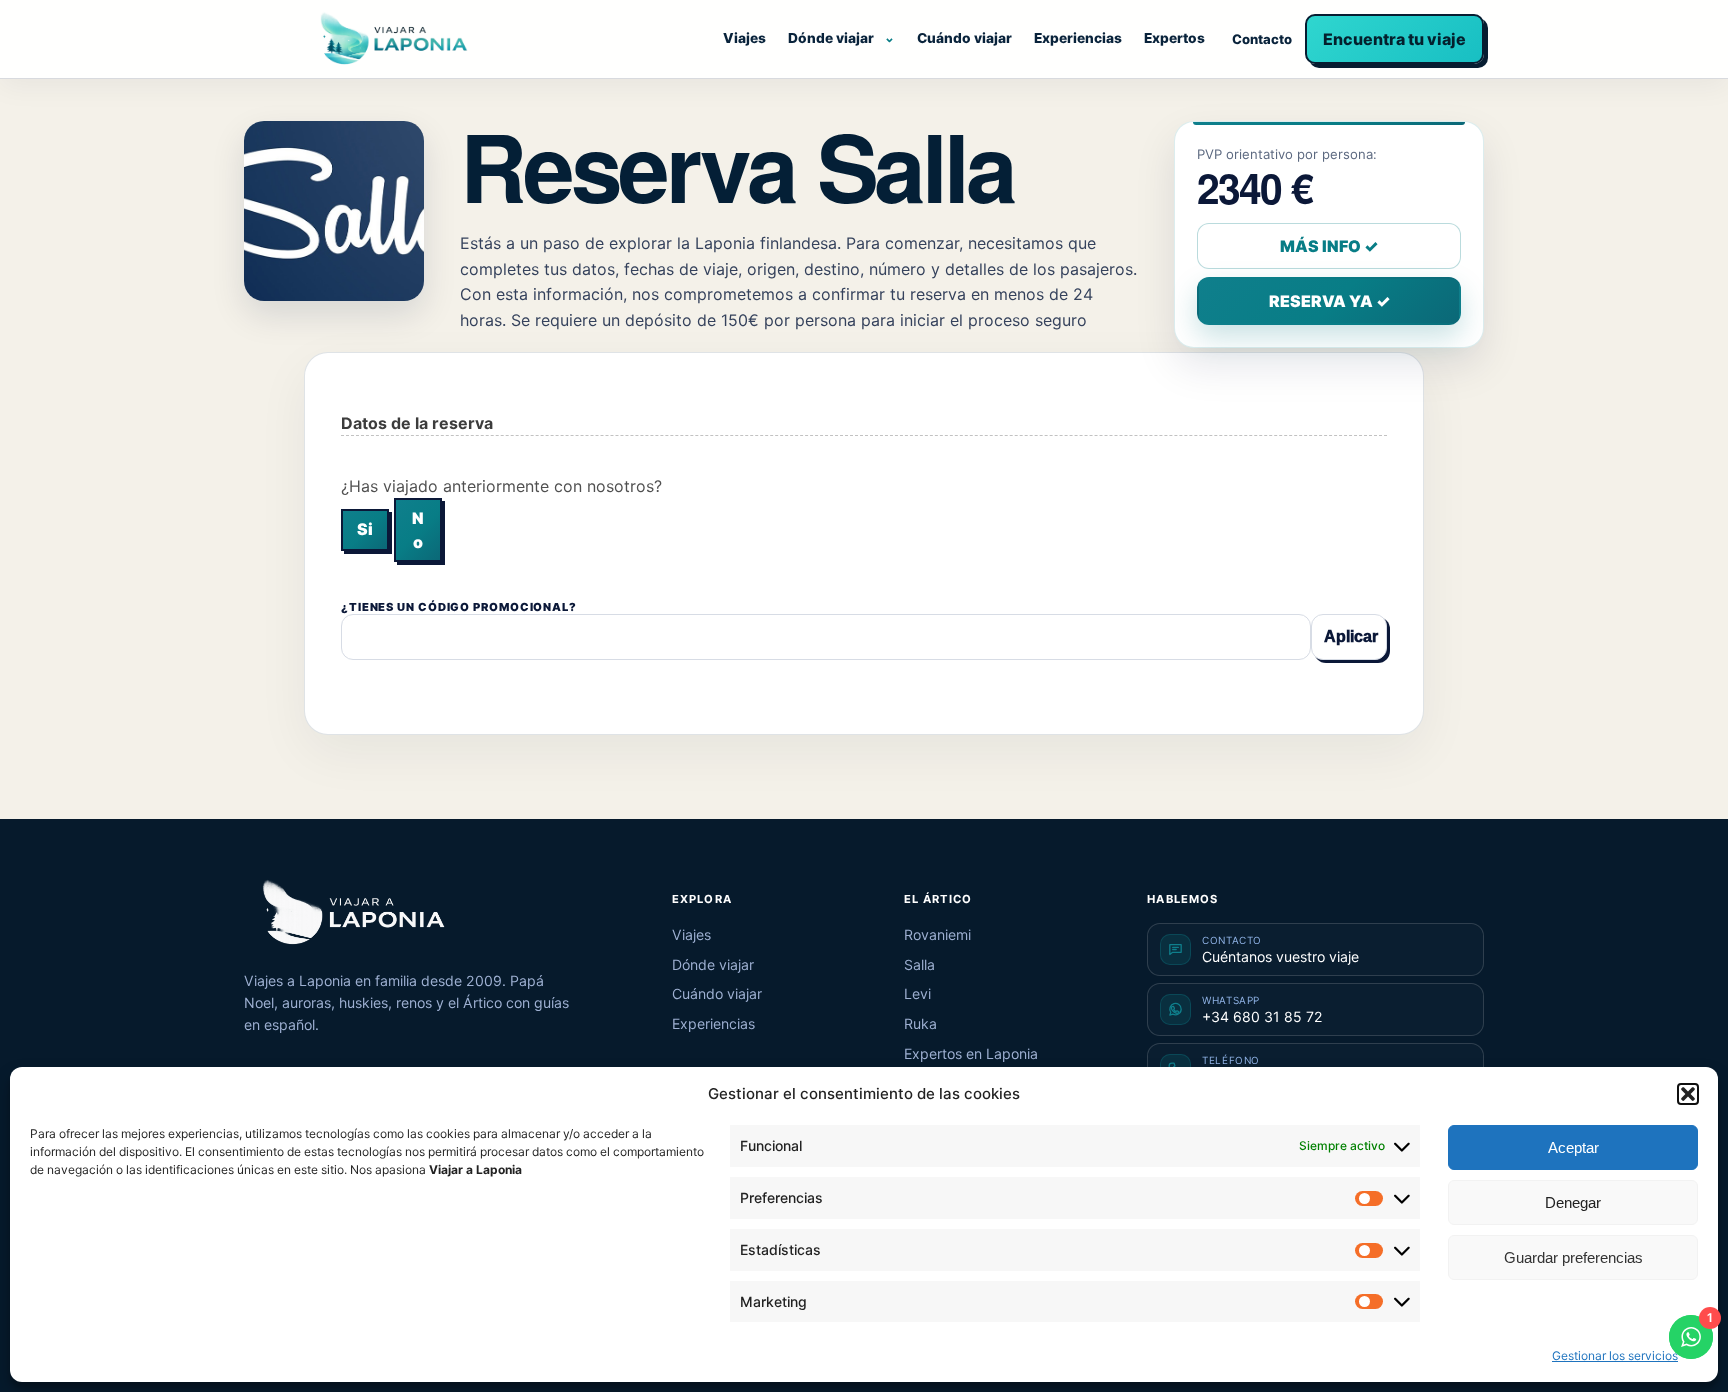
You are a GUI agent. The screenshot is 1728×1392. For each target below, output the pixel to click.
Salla (919, 964)
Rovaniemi (937, 934)
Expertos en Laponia (971, 1053)
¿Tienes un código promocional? (459, 607)
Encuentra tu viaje (1394, 39)
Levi (917, 993)
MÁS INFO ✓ (1329, 246)
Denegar (1573, 1202)
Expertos (1174, 38)
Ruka (920, 1023)
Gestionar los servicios (1615, 1355)
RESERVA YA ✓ (1329, 301)
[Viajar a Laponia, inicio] (394, 39)
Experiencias (1078, 38)
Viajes (744, 38)
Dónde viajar (831, 38)
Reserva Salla (737, 165)
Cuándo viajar (964, 38)
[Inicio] (354, 913)
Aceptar (1573, 1147)
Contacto (1262, 39)
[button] (1688, 1094)
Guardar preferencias (1573, 1257)
